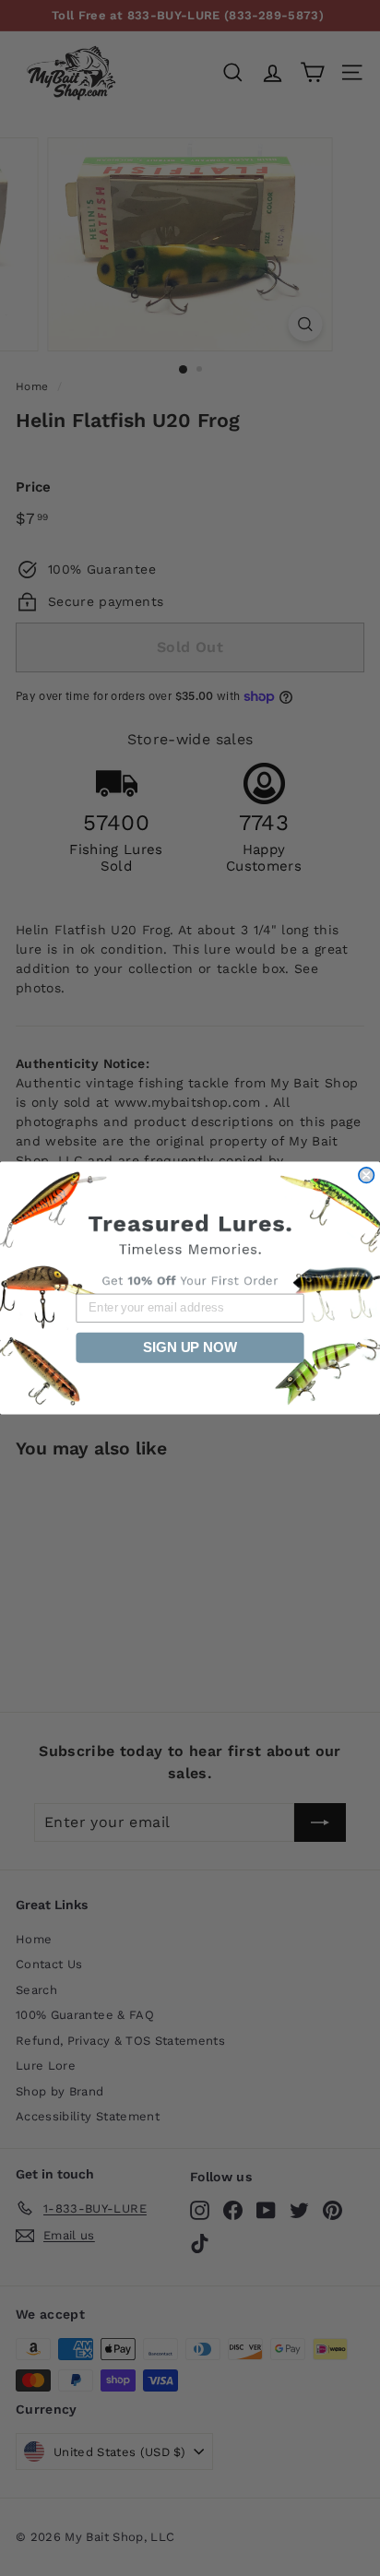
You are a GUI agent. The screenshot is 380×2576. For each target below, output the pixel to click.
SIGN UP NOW (190, 1347)
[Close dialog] (366, 1175)
